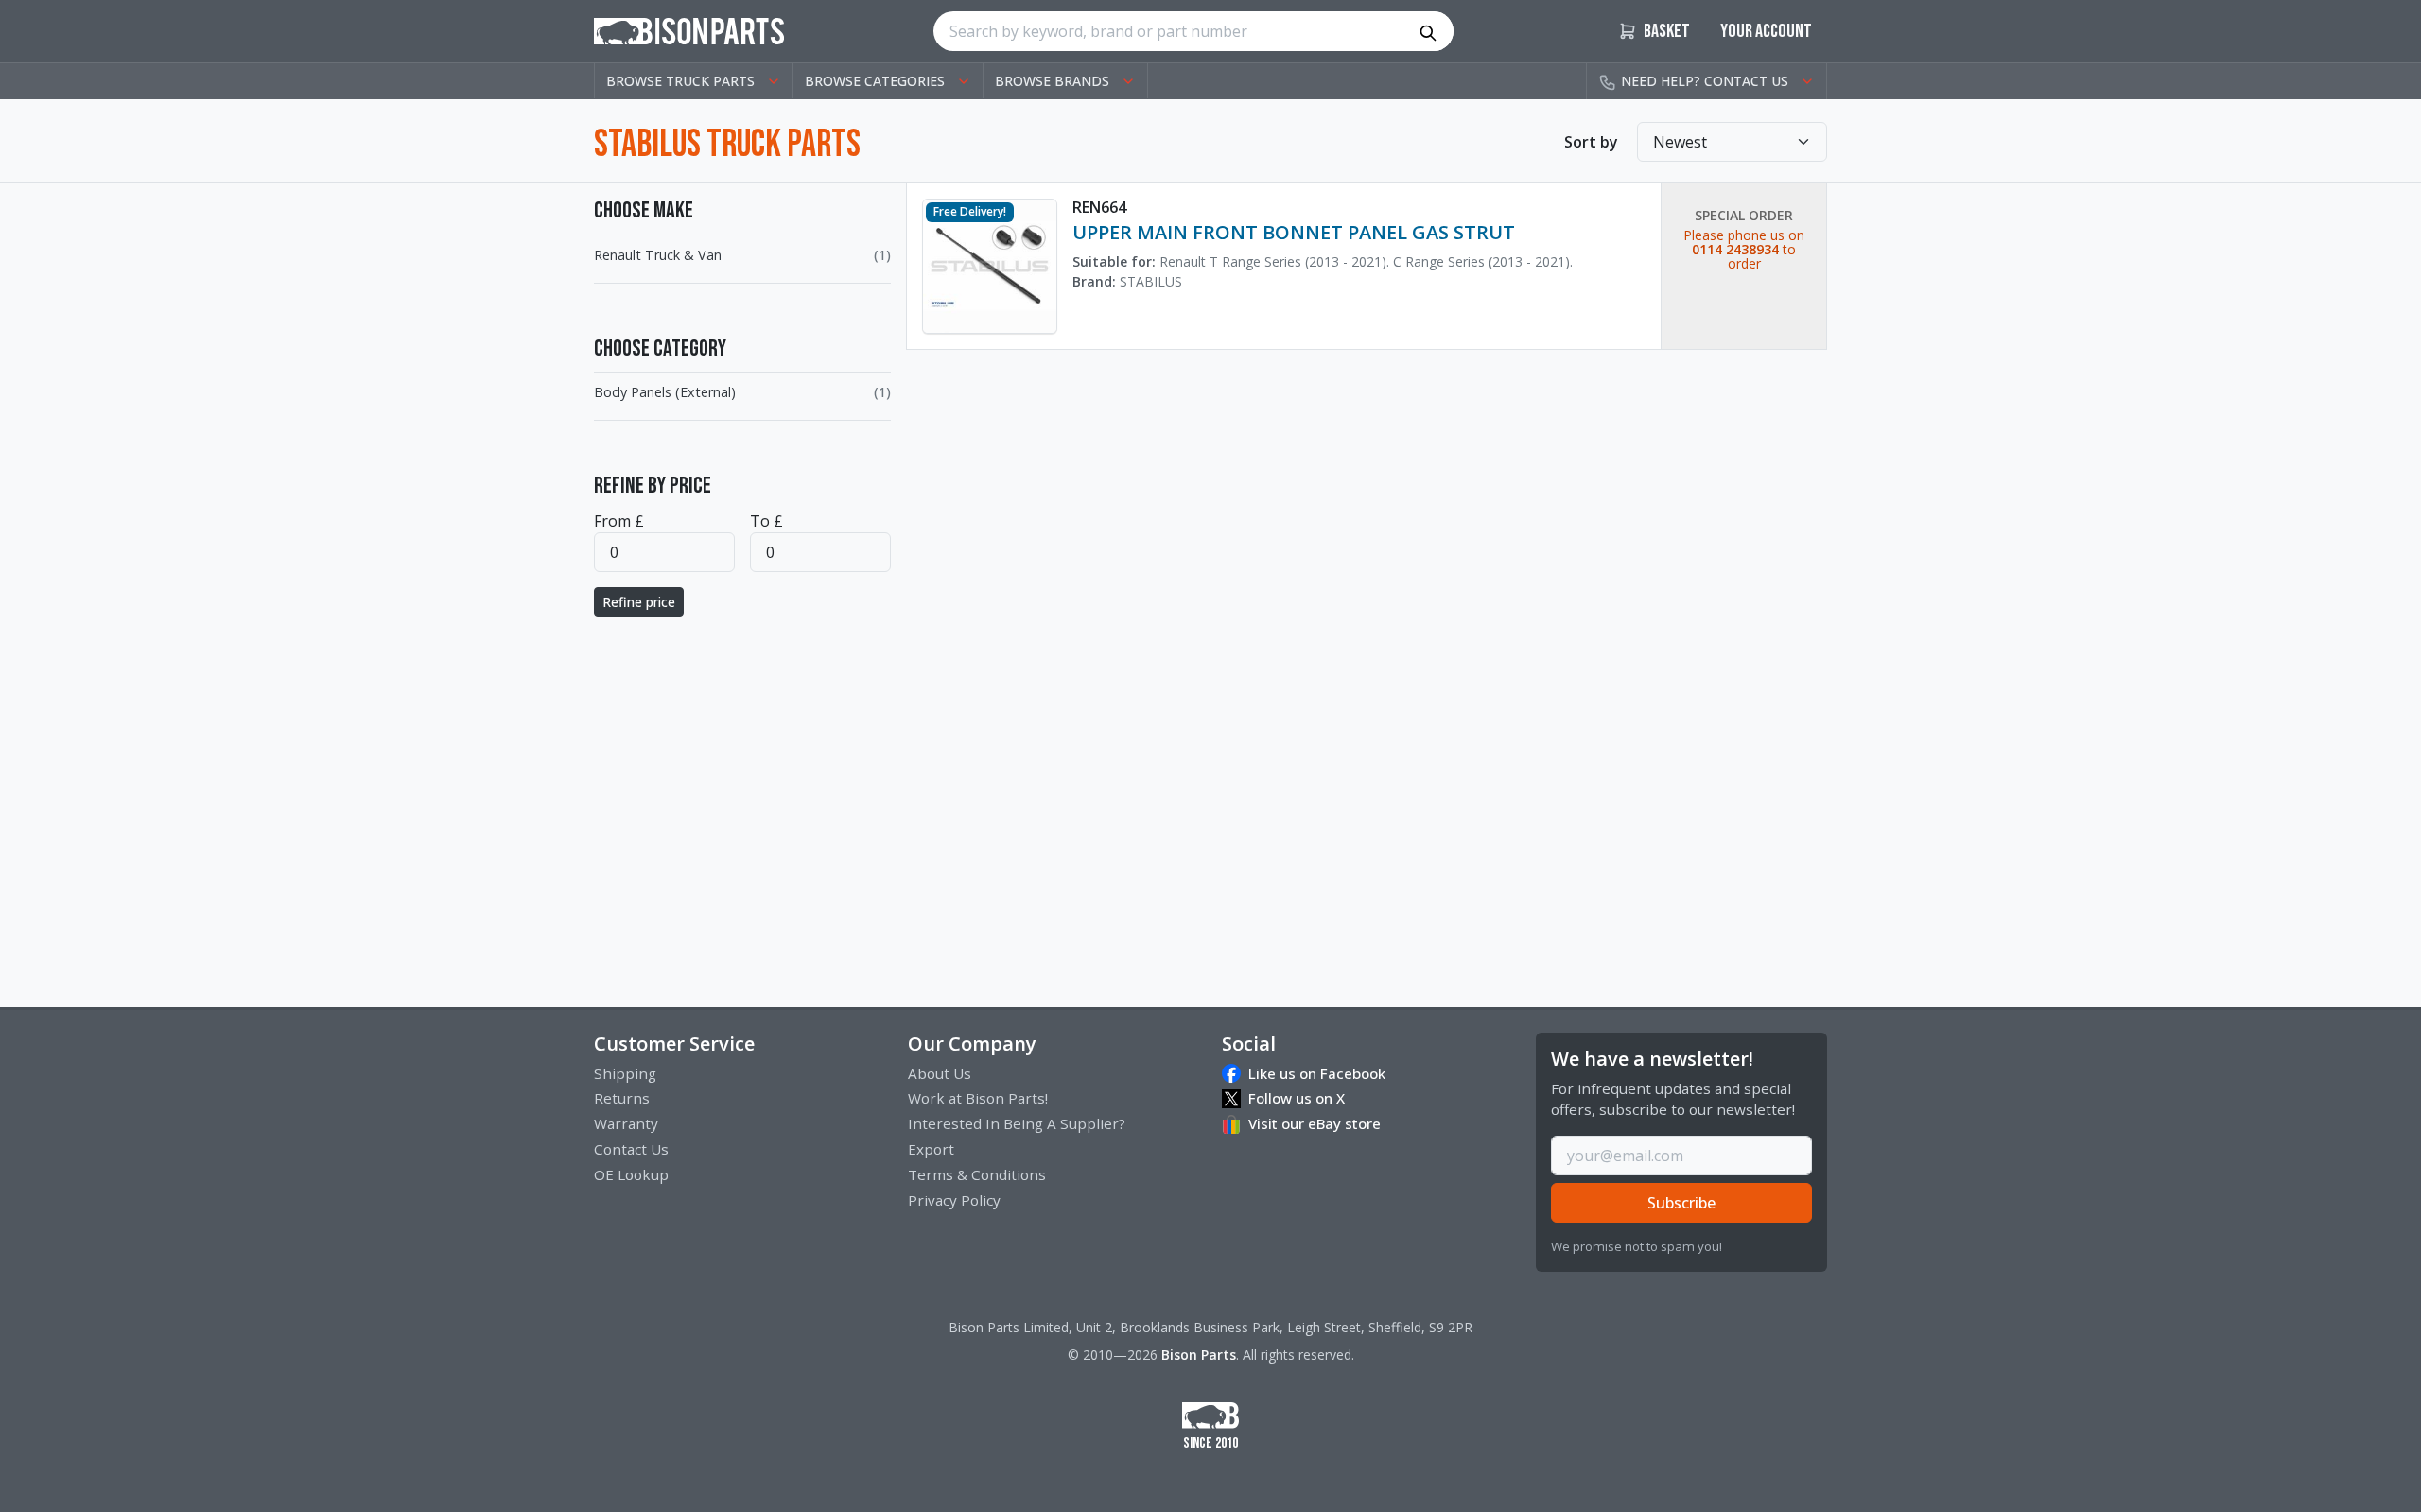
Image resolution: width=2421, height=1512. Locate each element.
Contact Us (631, 1149)
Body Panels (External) (665, 392)
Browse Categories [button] (875, 81)
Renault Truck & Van (658, 255)
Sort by (1591, 142)
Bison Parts (1199, 1355)
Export (931, 1149)
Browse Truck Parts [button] (680, 81)
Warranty (626, 1123)
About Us (940, 1073)
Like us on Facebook (1317, 1073)
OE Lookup (631, 1174)
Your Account (1766, 31)
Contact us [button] (1705, 81)
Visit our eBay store (1315, 1123)
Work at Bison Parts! (978, 1098)
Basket (1665, 31)
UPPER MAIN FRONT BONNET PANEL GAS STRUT (1294, 232)
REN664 (1099, 207)
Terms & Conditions (977, 1174)
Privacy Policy (954, 1200)
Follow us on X (1297, 1098)
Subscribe (1681, 1203)
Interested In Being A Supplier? (1017, 1123)
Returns (622, 1098)
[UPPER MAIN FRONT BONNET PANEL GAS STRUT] (990, 265)
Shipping (625, 1073)
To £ (766, 521)
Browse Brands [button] (1052, 81)
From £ (619, 521)
